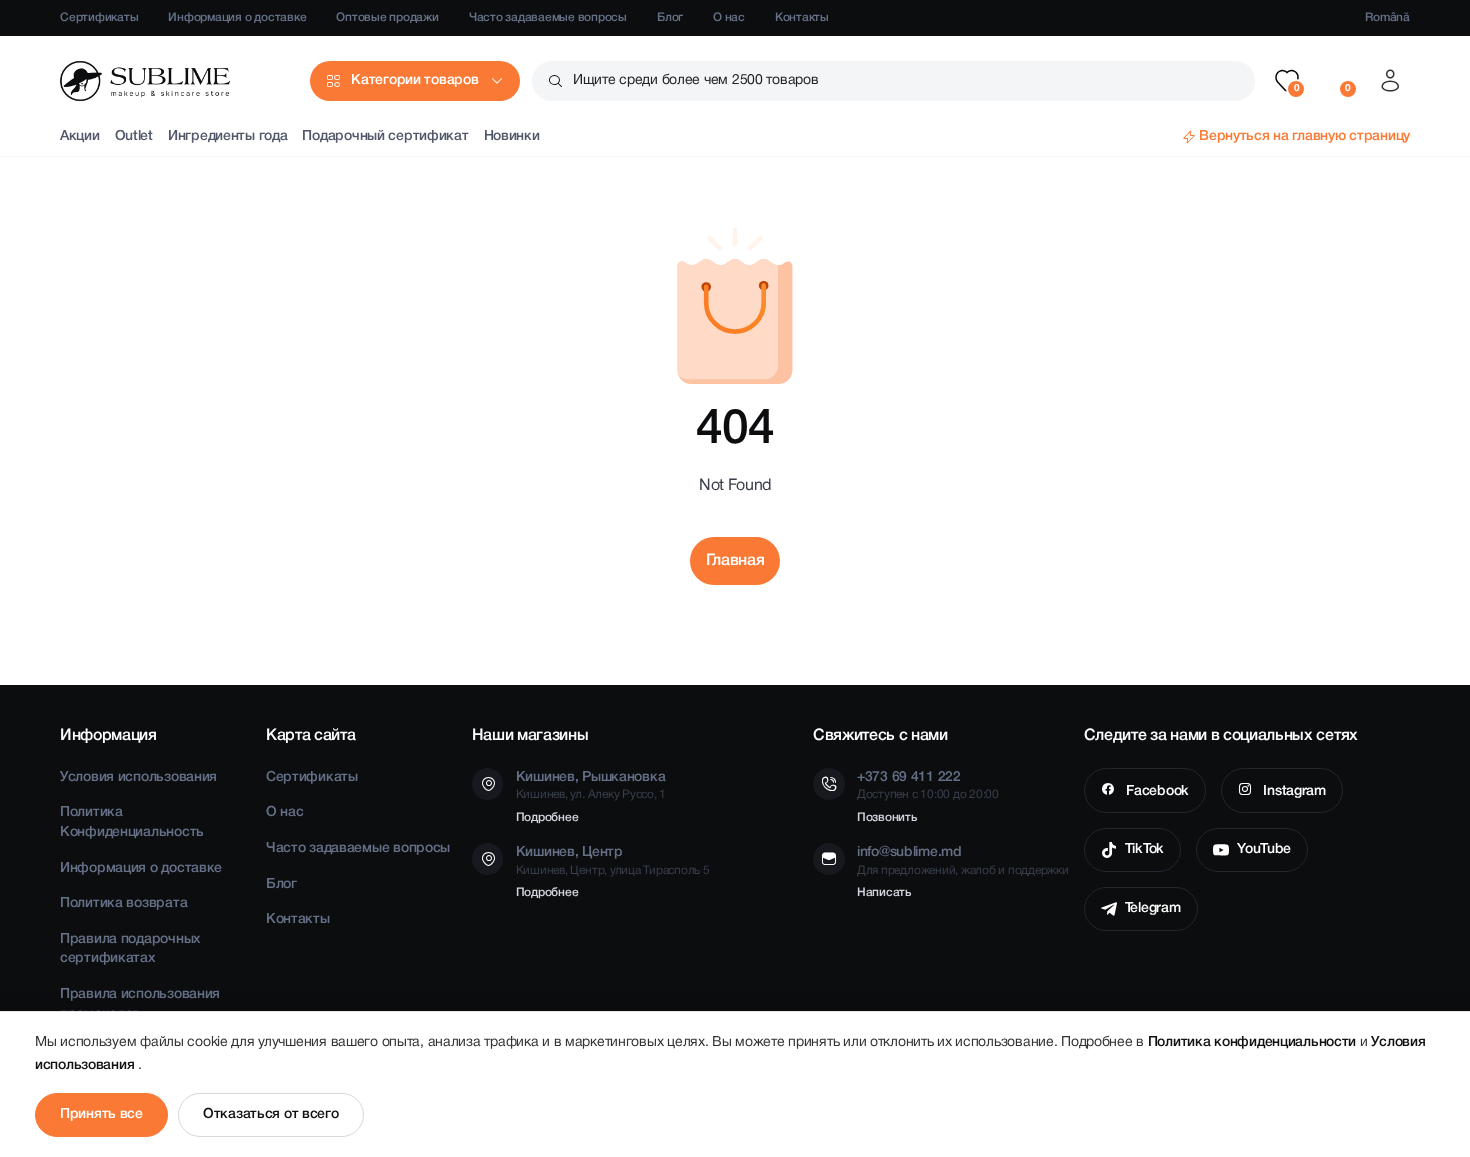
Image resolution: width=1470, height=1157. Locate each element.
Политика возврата (123, 903)
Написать (884, 892)
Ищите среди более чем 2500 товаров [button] (695, 80)
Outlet (134, 136)
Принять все (101, 1114)
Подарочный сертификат (385, 136)
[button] (1287, 81)
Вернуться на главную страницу (1304, 136)
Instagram (1293, 791)
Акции (80, 136)
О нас (729, 17)
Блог (670, 17)
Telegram (1153, 908)
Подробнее (547, 817)
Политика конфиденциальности (1254, 1042)
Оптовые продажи (387, 17)
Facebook (1155, 791)
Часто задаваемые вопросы (548, 17)
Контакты (802, 17)
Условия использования (138, 777)
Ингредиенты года (228, 136)
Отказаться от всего (271, 1114)
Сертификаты (99, 17)
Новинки (512, 136)
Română (1387, 17)
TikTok (1144, 849)
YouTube (1264, 849)
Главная (735, 561)
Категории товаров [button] (414, 80)
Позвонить (887, 817)
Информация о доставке (237, 17)
